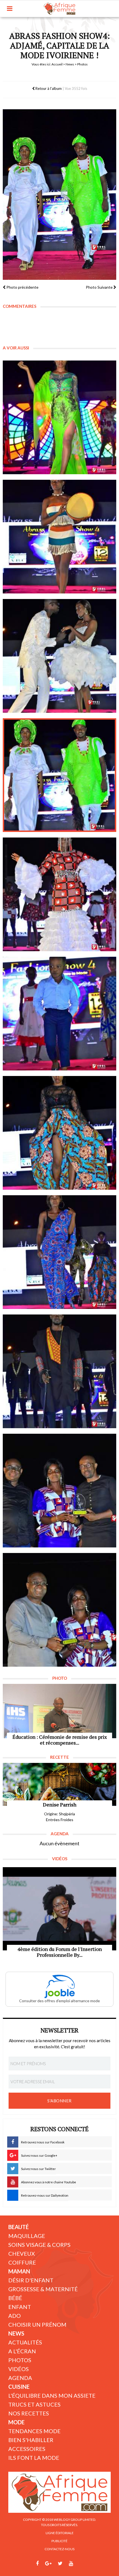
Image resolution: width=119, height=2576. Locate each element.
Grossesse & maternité (43, 2289)
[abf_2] (59, 537)
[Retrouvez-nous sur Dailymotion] (81, 2564)
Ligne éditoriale (60, 2533)
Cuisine (19, 2387)
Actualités (25, 2342)
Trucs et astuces (34, 2404)
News (70, 64)
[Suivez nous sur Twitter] (60, 2564)
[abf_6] (59, 1014)
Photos (20, 2360)
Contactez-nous (59, 2549)
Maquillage (27, 2236)
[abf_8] (59, 1252)
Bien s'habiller (31, 2440)
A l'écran (22, 2351)
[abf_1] (59, 417)
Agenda (20, 2378)
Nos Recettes (29, 2413)
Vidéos (19, 2369)
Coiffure (22, 2262)
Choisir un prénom (37, 2324)
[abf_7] (59, 1133)
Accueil (57, 64)
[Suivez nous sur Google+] (48, 2564)
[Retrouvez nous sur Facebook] (37, 2564)
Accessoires (27, 2449)
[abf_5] (59, 894)
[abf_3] (59, 656)
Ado (15, 2316)
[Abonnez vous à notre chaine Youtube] (71, 2564)
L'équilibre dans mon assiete (52, 2395)
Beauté (19, 2227)
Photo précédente (22, 287)
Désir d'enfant (31, 2280)
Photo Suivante (100, 287)
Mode (16, 2422)
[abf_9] (59, 1371)
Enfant (20, 2307)
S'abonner (59, 2101)
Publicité (59, 2541)
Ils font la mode (34, 2458)
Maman (19, 2271)
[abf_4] (59, 775)
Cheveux (22, 2253)
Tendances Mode (34, 2431)
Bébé (15, 2298)
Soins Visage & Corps (39, 2245)
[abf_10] (59, 1491)
